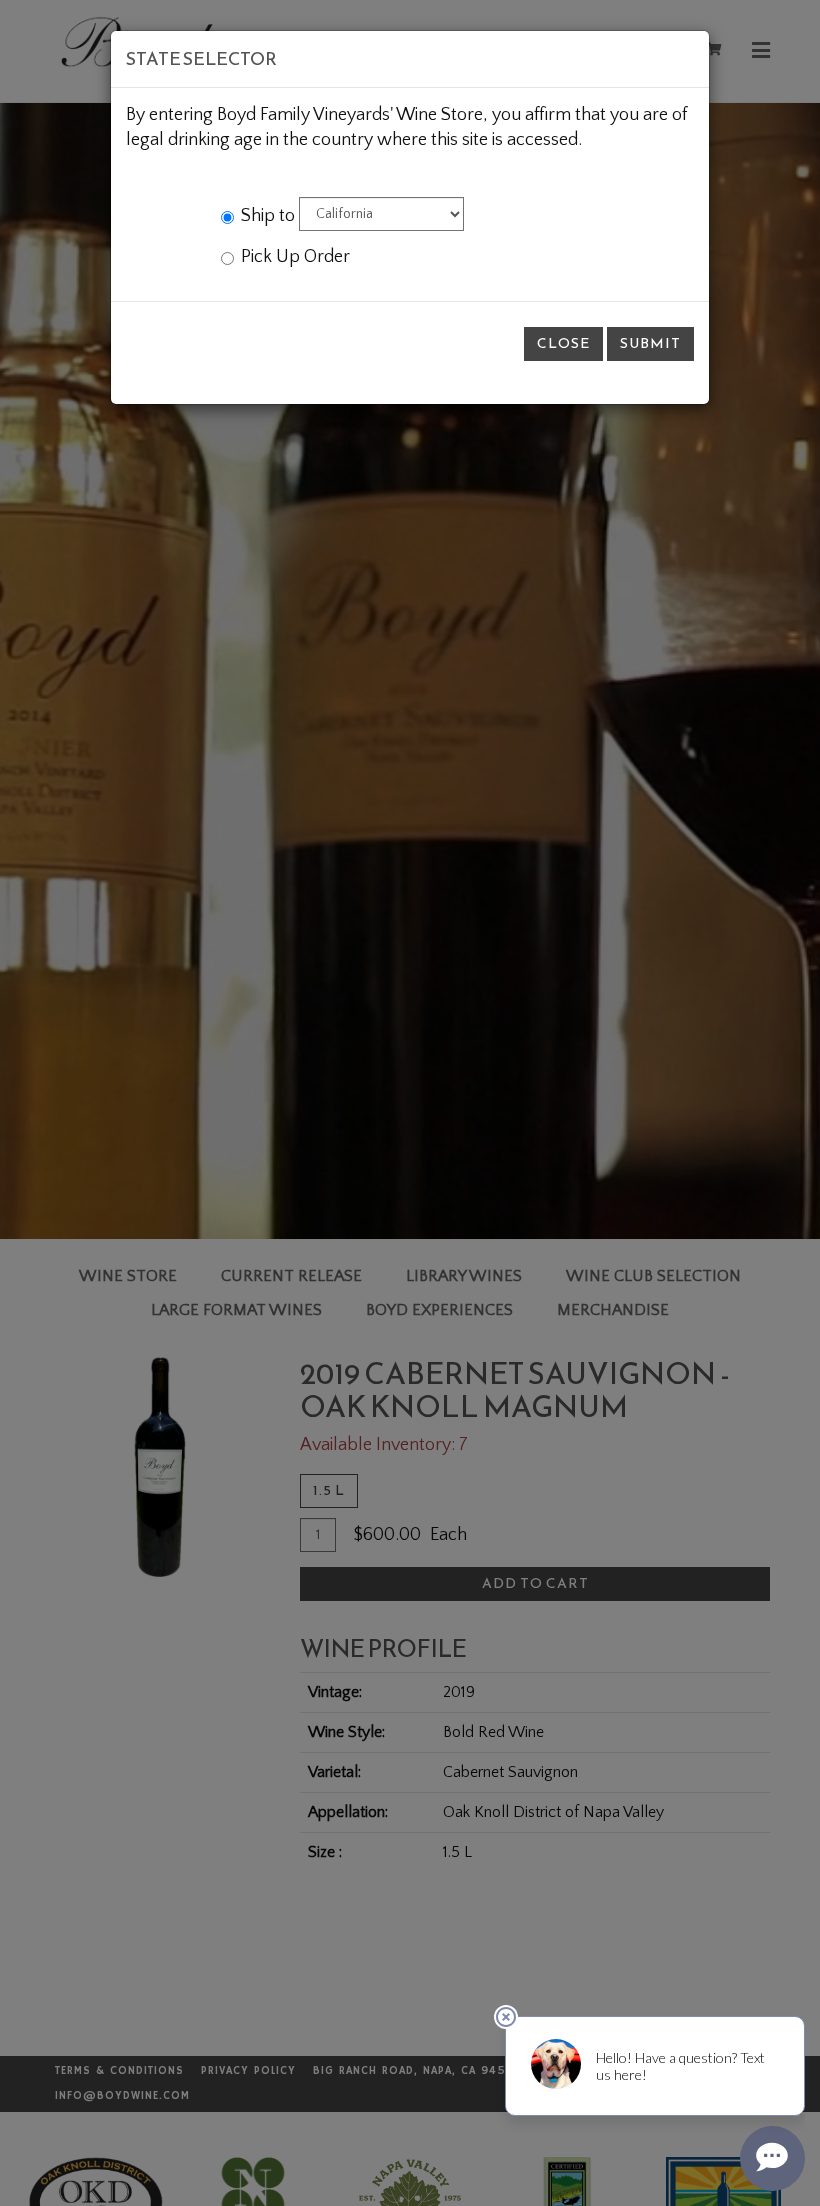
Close (563, 343)
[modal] (410, 1103)
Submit (650, 343)
